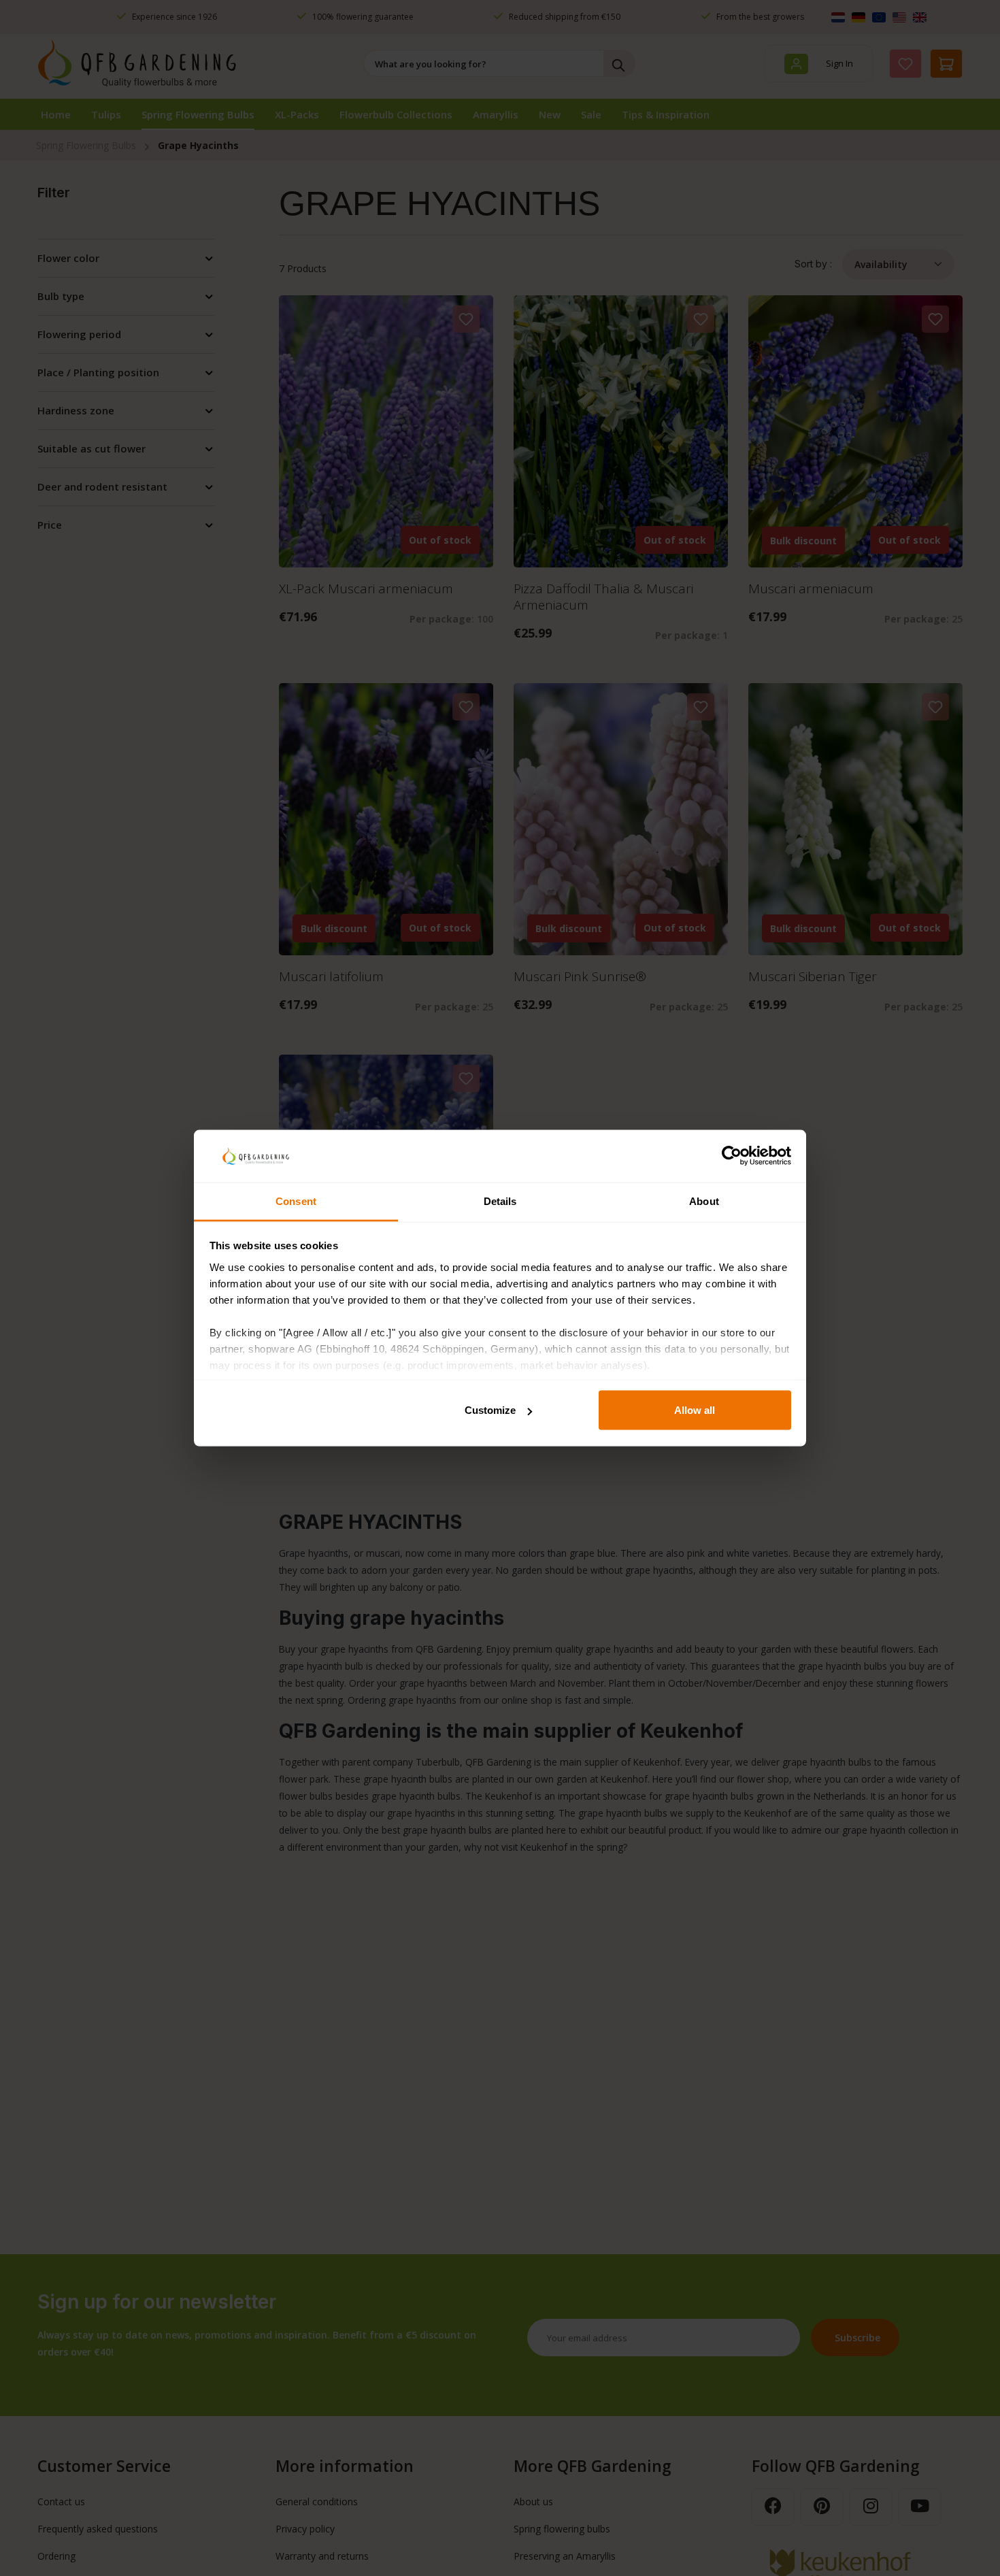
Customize (490, 1410)
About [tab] (704, 1201)
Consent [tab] (296, 1201)
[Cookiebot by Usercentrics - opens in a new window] (732, 1156)
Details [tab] (500, 1201)
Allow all (695, 1410)
